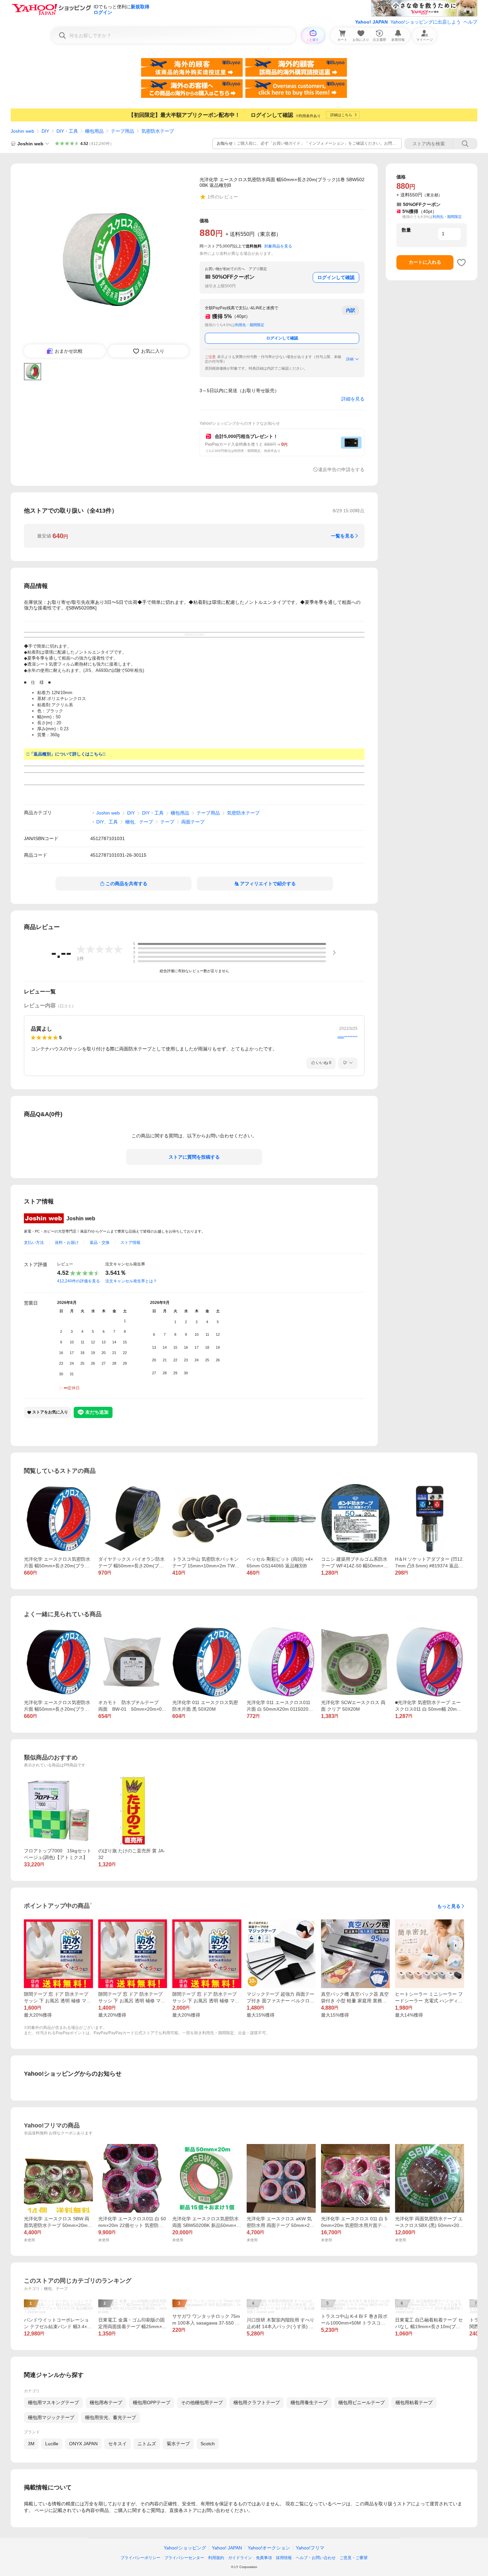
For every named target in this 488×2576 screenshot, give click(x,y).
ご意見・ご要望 (354, 2558)
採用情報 (284, 2558)
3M (31, 2444)
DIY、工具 (107, 822)
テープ (167, 822)
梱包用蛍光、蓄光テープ (111, 2417)
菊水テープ (178, 2444)
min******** (348, 1038)
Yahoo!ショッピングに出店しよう (426, 22)
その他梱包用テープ (202, 2402)
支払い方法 (34, 1243)
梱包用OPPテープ (152, 2402)
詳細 (350, 359)
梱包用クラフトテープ (257, 2402)
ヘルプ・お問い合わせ (316, 2558)
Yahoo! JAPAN (371, 22)
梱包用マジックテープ (51, 2417)
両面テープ (193, 822)
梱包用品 (94, 131)
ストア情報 (130, 1243)
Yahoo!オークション (269, 2548)
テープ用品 (122, 131)
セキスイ (118, 2444)
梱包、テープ (139, 822)
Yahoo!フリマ (310, 2548)
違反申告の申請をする (341, 469)
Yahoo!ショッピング (185, 2548)
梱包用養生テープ (309, 2402)
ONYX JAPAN (83, 2444)
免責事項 (264, 2558)
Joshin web (22, 131)
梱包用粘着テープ (414, 2402)
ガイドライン (240, 2558)
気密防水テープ (158, 131)
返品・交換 (100, 1243)
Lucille (52, 2444)
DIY (45, 131)
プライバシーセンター (184, 2558)
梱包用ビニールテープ (362, 2402)
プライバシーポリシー (140, 2558)
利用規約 (216, 2558)
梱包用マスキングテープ (53, 2402)
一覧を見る (343, 536)
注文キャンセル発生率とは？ (131, 1281)
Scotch (208, 2444)
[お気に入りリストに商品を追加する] (461, 262)
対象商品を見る (278, 246)
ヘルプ (470, 22)
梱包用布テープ (106, 2402)
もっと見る (449, 1906)
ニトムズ (147, 2444)
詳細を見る (353, 399)
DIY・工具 (67, 131)
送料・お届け (67, 1243)
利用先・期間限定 (250, 325)
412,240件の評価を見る (79, 1281)
